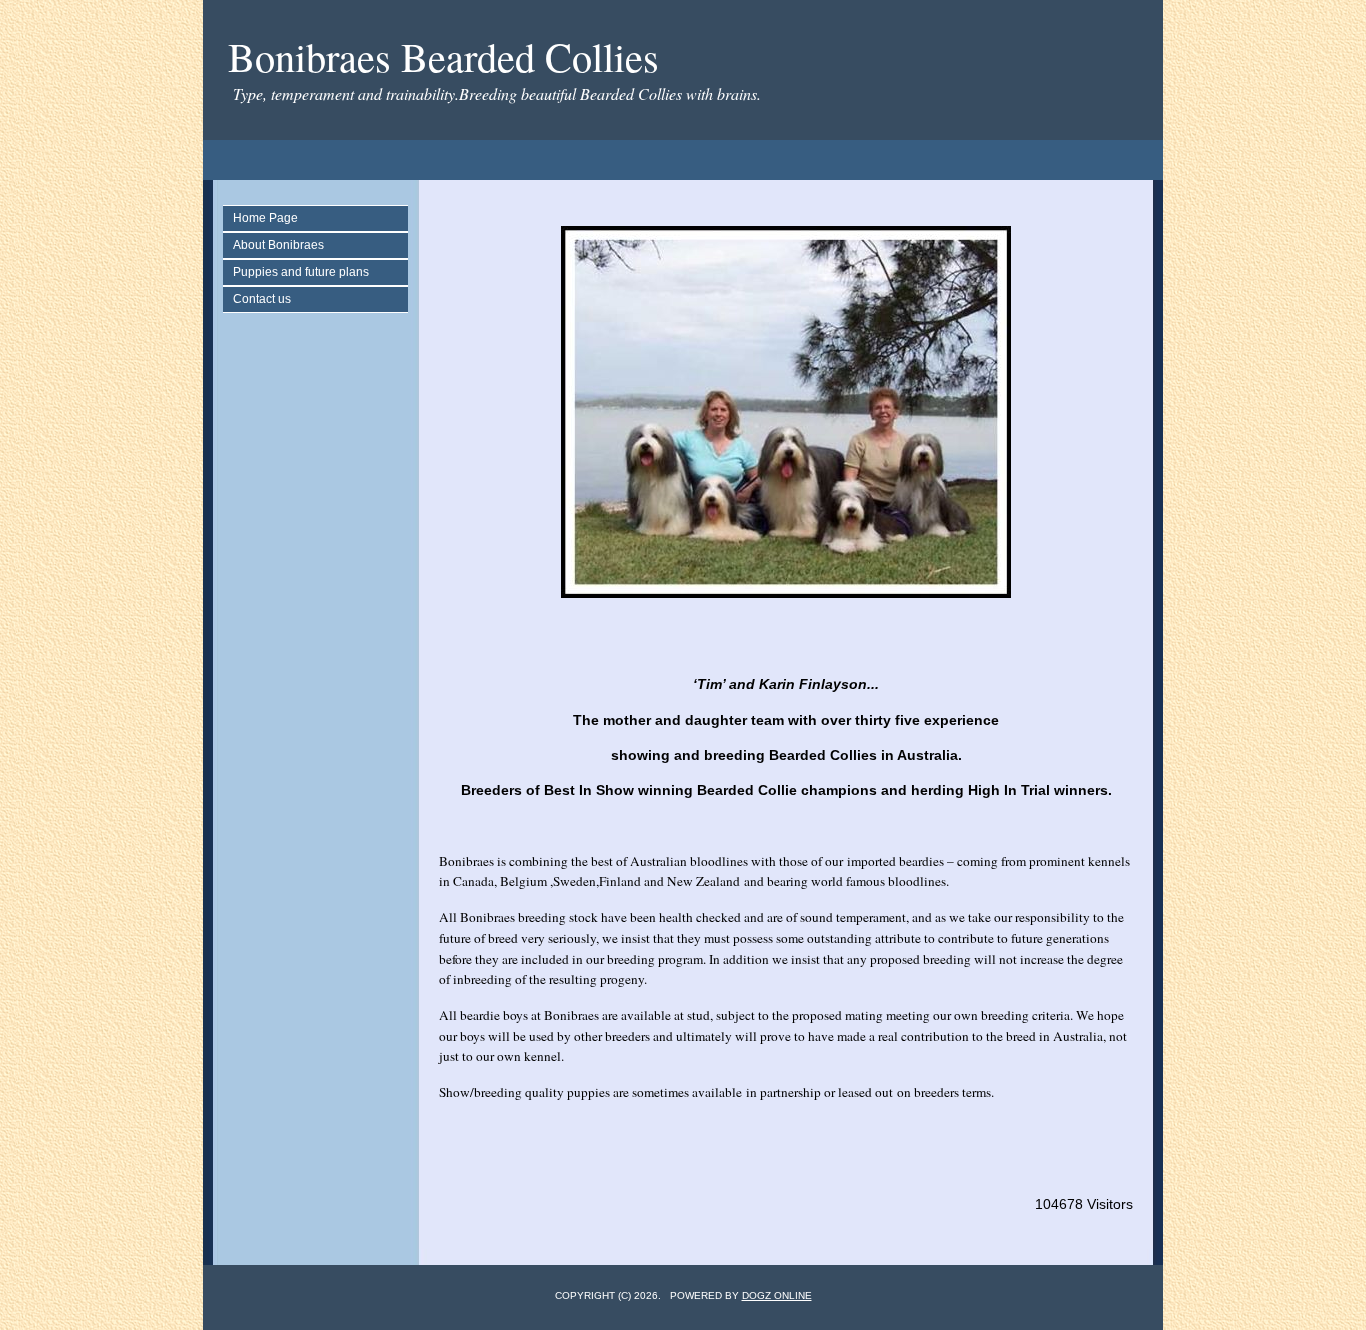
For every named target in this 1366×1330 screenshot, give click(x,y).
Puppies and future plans (301, 272)
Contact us (262, 299)
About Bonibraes (278, 245)
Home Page (265, 218)
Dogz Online (777, 1295)
